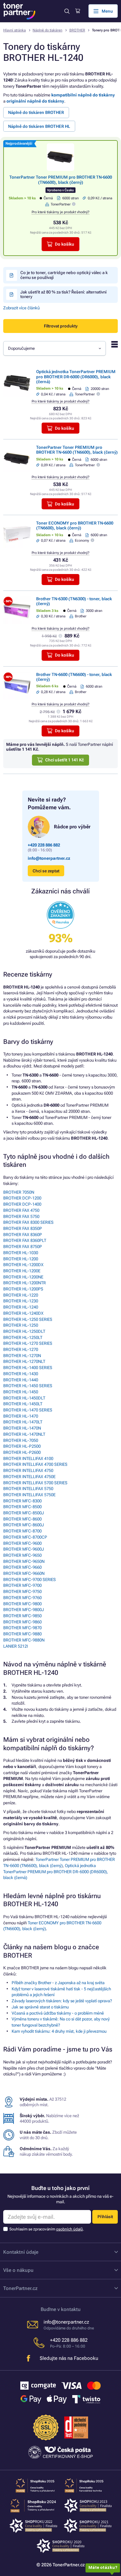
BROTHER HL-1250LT (23, 1338)
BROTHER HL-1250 (21, 1325)
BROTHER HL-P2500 (22, 1446)
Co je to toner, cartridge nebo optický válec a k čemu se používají (64, 275)
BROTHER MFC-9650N (24, 1561)
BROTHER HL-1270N (22, 1356)
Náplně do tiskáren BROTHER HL (39, 126)
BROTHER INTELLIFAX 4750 (28, 1470)
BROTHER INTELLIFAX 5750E (29, 1495)
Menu (107, 11)
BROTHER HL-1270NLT (24, 1361)
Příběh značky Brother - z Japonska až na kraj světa (58, 1983)
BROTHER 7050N (19, 1192)
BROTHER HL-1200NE (23, 1277)
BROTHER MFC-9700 (22, 1585)
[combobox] (55, 348)
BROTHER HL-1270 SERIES (28, 1343)
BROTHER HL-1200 (21, 1259)
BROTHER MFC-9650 (22, 1555)
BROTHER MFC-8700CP (25, 1537)
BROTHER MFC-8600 (22, 1519)
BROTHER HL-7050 (21, 1440)
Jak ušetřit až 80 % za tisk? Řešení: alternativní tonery (63, 294)
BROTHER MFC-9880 (22, 1634)
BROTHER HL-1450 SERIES (28, 1386)
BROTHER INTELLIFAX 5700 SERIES (35, 1483)
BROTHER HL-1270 (21, 1349)
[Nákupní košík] (78, 11)
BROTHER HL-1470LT (23, 1422)
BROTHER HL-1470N (22, 1428)
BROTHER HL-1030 (21, 1253)
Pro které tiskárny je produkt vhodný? (60, 212)
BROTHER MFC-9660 (22, 1567)
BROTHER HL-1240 (21, 1307)
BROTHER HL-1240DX (23, 1313)
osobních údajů (70, 2229)
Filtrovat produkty (61, 326)
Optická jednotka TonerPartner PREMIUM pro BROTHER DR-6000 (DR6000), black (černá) (76, 377)
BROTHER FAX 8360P (23, 1235)
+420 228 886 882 (44, 845)
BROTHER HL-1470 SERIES (28, 1410)
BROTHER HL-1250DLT (24, 1331)
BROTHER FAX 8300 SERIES (28, 1222)
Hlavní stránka (15, 30)
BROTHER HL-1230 (21, 1301)
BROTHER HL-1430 (21, 1374)
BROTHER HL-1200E (22, 1271)
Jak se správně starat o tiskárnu (40, 2007)
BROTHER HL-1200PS (23, 1289)
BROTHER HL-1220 (21, 1295)
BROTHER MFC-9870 (22, 1628)
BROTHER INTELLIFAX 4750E (29, 1477)
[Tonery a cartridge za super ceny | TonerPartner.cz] (19, 11)
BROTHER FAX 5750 (21, 1216)
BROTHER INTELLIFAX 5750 (28, 1489)
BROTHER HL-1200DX (23, 1265)
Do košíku (65, 244)
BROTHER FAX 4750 (21, 1210)
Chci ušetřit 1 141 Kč (65, 760)
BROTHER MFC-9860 (22, 1622)
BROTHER (77, 30)
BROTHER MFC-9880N (24, 1640)
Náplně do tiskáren (47, 30)
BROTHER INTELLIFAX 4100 (28, 1459)
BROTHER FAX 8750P (23, 1247)
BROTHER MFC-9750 (22, 1592)
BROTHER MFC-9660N (24, 1573)
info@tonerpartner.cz (49, 858)
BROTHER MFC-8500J (24, 1513)
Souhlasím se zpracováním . (47, 2229)
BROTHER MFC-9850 (22, 1616)
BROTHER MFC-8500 (22, 1507)
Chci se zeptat (46, 871)
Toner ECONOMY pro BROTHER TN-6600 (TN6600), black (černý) (75, 525)
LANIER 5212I (15, 1646)
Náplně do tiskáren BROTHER (36, 112)
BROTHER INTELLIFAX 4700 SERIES (35, 1464)
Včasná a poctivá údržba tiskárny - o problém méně (58, 2013)
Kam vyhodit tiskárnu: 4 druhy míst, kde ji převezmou (59, 2031)
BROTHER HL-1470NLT (24, 1434)
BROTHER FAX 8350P (23, 1228)
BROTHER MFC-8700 (22, 1531)
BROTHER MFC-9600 (22, 1543)
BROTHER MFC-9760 (22, 1598)
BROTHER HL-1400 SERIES (28, 1368)
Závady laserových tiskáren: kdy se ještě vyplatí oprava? (62, 2001)
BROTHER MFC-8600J (24, 1525)
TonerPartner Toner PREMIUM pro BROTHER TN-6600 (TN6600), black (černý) (61, 180)
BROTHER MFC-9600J (24, 1549)
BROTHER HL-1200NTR (25, 1283)
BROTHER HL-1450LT (23, 1404)
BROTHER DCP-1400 (22, 1204)
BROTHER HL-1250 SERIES (28, 1319)
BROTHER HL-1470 (21, 1416)
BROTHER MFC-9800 (22, 1604)
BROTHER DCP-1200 (22, 1198)
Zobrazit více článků (21, 308)
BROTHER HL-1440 (21, 1380)
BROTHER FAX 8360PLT (25, 1240)
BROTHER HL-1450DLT (24, 1398)
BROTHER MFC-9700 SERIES (30, 1580)
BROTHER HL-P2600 (22, 1452)
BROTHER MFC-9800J (24, 1610)
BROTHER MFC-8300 (22, 1501)
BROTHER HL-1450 (21, 1392)
